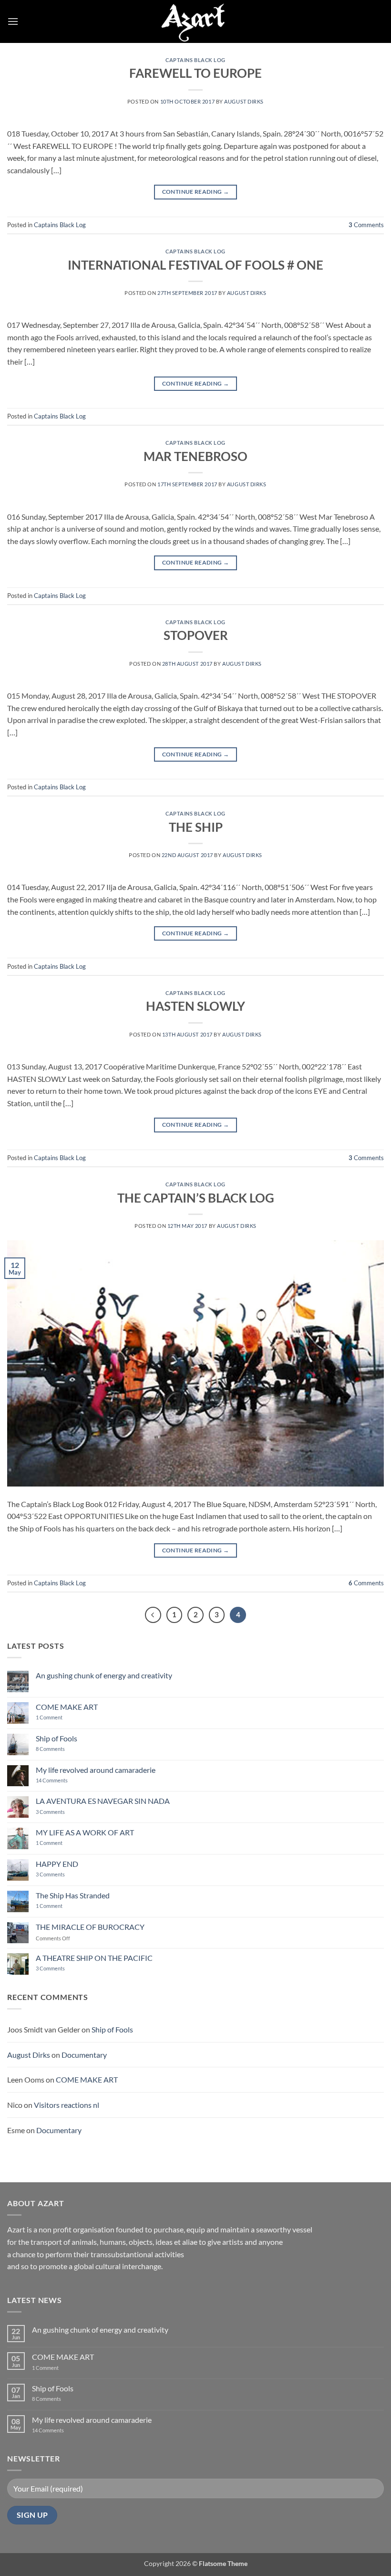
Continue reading (196, 192)
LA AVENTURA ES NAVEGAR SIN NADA (103, 1801)
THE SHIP (196, 827)
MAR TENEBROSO (195, 456)
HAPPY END (57, 1864)
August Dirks (244, 101)
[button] (13, 21)
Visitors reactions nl (67, 2105)
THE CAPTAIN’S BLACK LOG (196, 1198)
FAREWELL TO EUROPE (195, 73)
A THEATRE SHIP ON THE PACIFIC (94, 1958)
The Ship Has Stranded (73, 1895)
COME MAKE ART (67, 1707)
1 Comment (57, 1717)
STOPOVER (196, 635)
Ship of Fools (57, 1738)
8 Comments (56, 1749)
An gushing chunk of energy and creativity (104, 1675)
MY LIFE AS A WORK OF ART (85, 1832)
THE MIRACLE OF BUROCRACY (90, 1927)
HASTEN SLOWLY (195, 1006)
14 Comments (66, 1780)
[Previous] (153, 1615)
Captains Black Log (195, 60)
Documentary (84, 2055)
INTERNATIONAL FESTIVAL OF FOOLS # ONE (195, 265)
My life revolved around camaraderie (96, 1770)
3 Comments (63, 1812)
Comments (366, 225)
